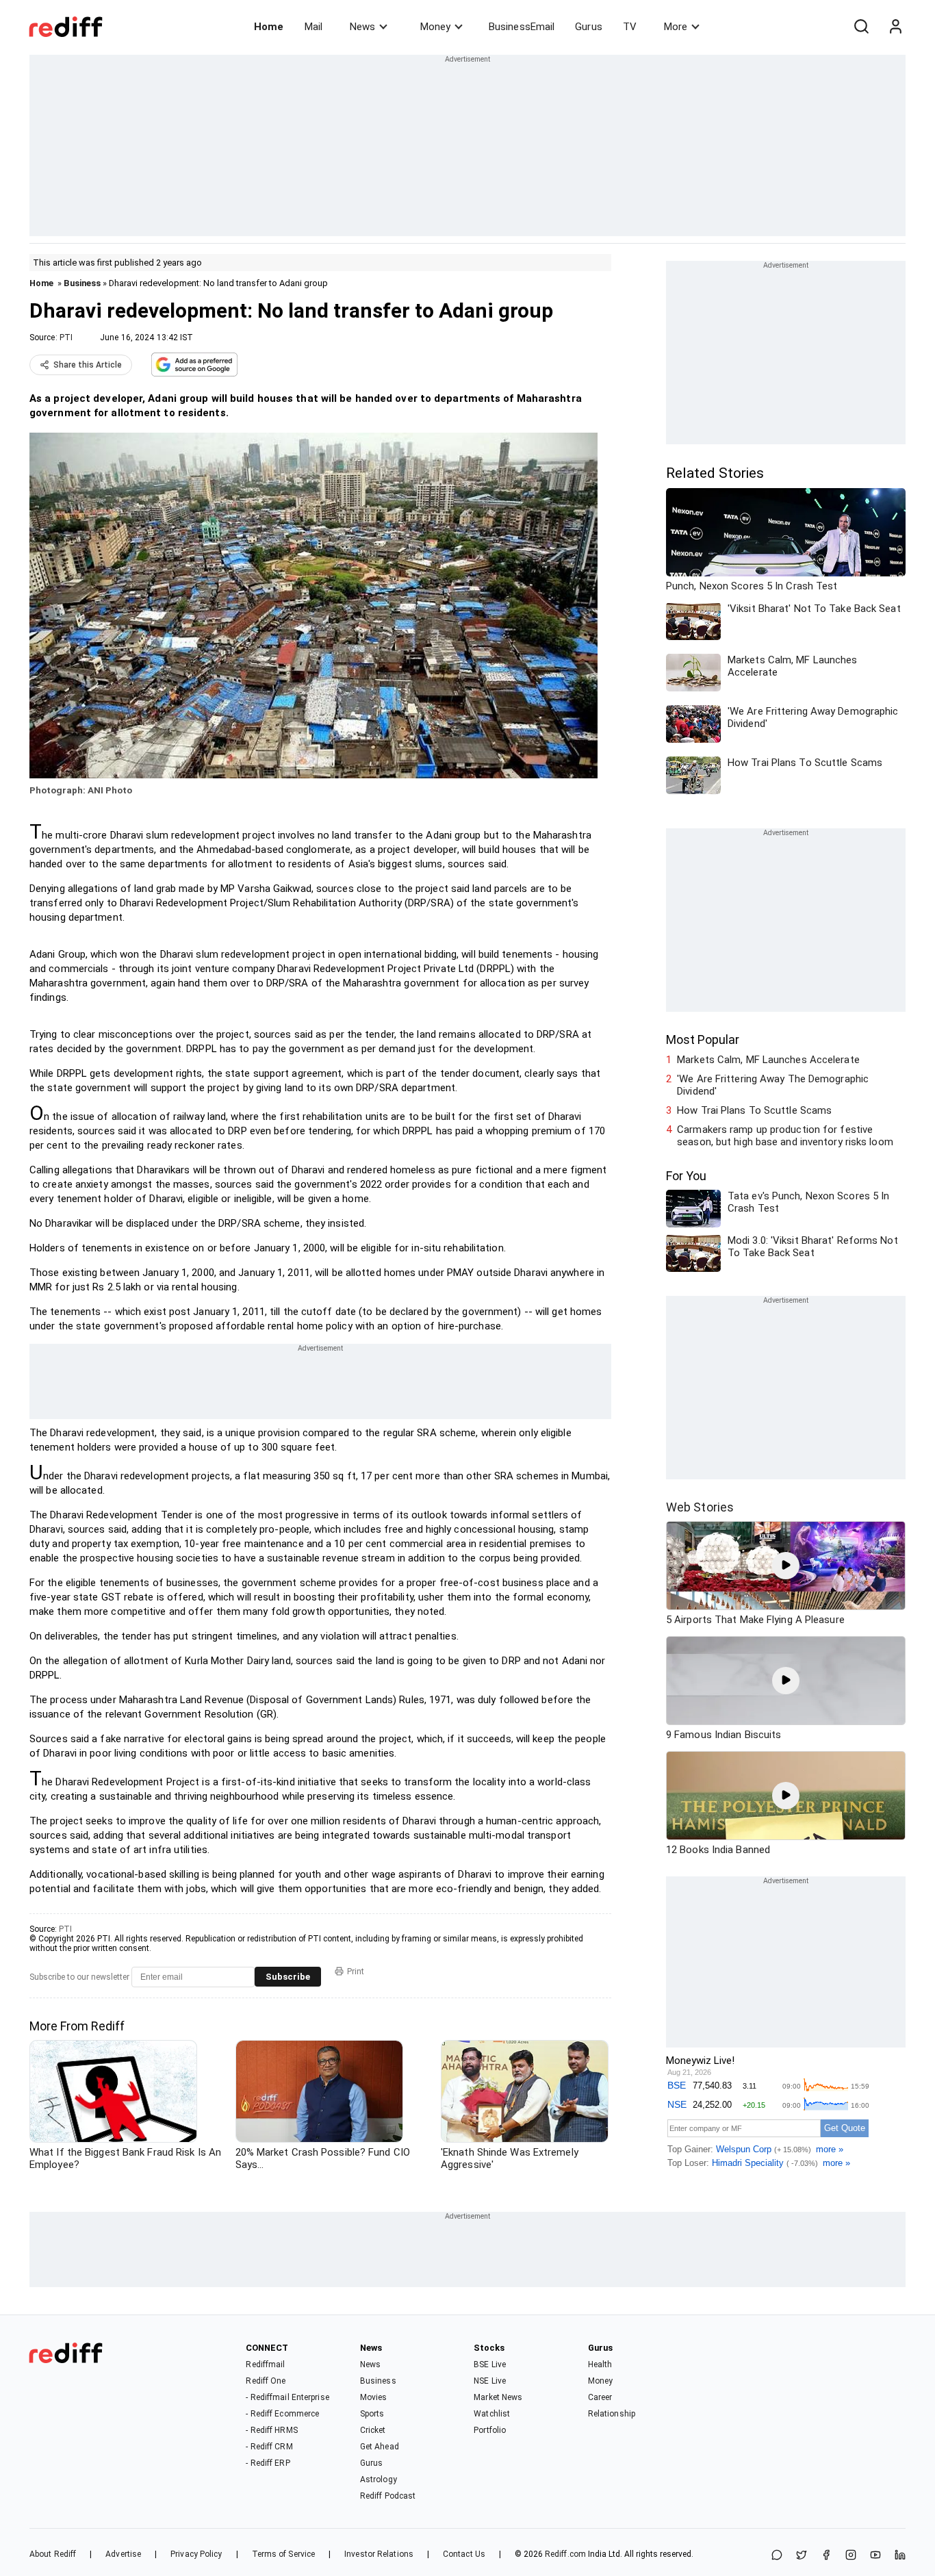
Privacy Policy (196, 2554)
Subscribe (288, 1977)
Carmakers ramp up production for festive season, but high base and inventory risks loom (785, 1136)
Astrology (379, 2479)
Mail (313, 27)
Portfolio (490, 2430)
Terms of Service (284, 2554)
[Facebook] (826, 2556)
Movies (374, 2397)
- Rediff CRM (269, 2447)
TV (630, 27)
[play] (786, 1566)
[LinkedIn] (900, 2556)
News (362, 27)
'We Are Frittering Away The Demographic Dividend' (773, 1085)
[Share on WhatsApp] (777, 2556)
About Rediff (53, 2554)
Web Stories (700, 1507)
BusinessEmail (522, 27)
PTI (66, 337)
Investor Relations (379, 2554)
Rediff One (266, 2381)
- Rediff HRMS (271, 2430)
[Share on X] (802, 2556)
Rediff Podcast (388, 2496)
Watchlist (492, 2414)
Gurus (589, 27)
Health (600, 2364)
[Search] (861, 27)
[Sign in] (895, 27)
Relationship (612, 2414)
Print (356, 1972)
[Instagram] (851, 2556)
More (676, 27)
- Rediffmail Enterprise (287, 2397)
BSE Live (490, 2364)
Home (269, 27)
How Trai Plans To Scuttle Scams (754, 1110)
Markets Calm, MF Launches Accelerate (768, 1060)
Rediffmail (265, 2364)
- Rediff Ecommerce (282, 2414)
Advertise (123, 2554)
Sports (372, 2414)
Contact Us (464, 2554)
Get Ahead (380, 2447)
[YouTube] (875, 2556)
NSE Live (490, 2381)
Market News (498, 2397)
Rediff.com (565, 2554)
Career (600, 2397)
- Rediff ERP (268, 2463)
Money (435, 27)
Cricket (373, 2430)
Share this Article (88, 365)
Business (82, 283)
